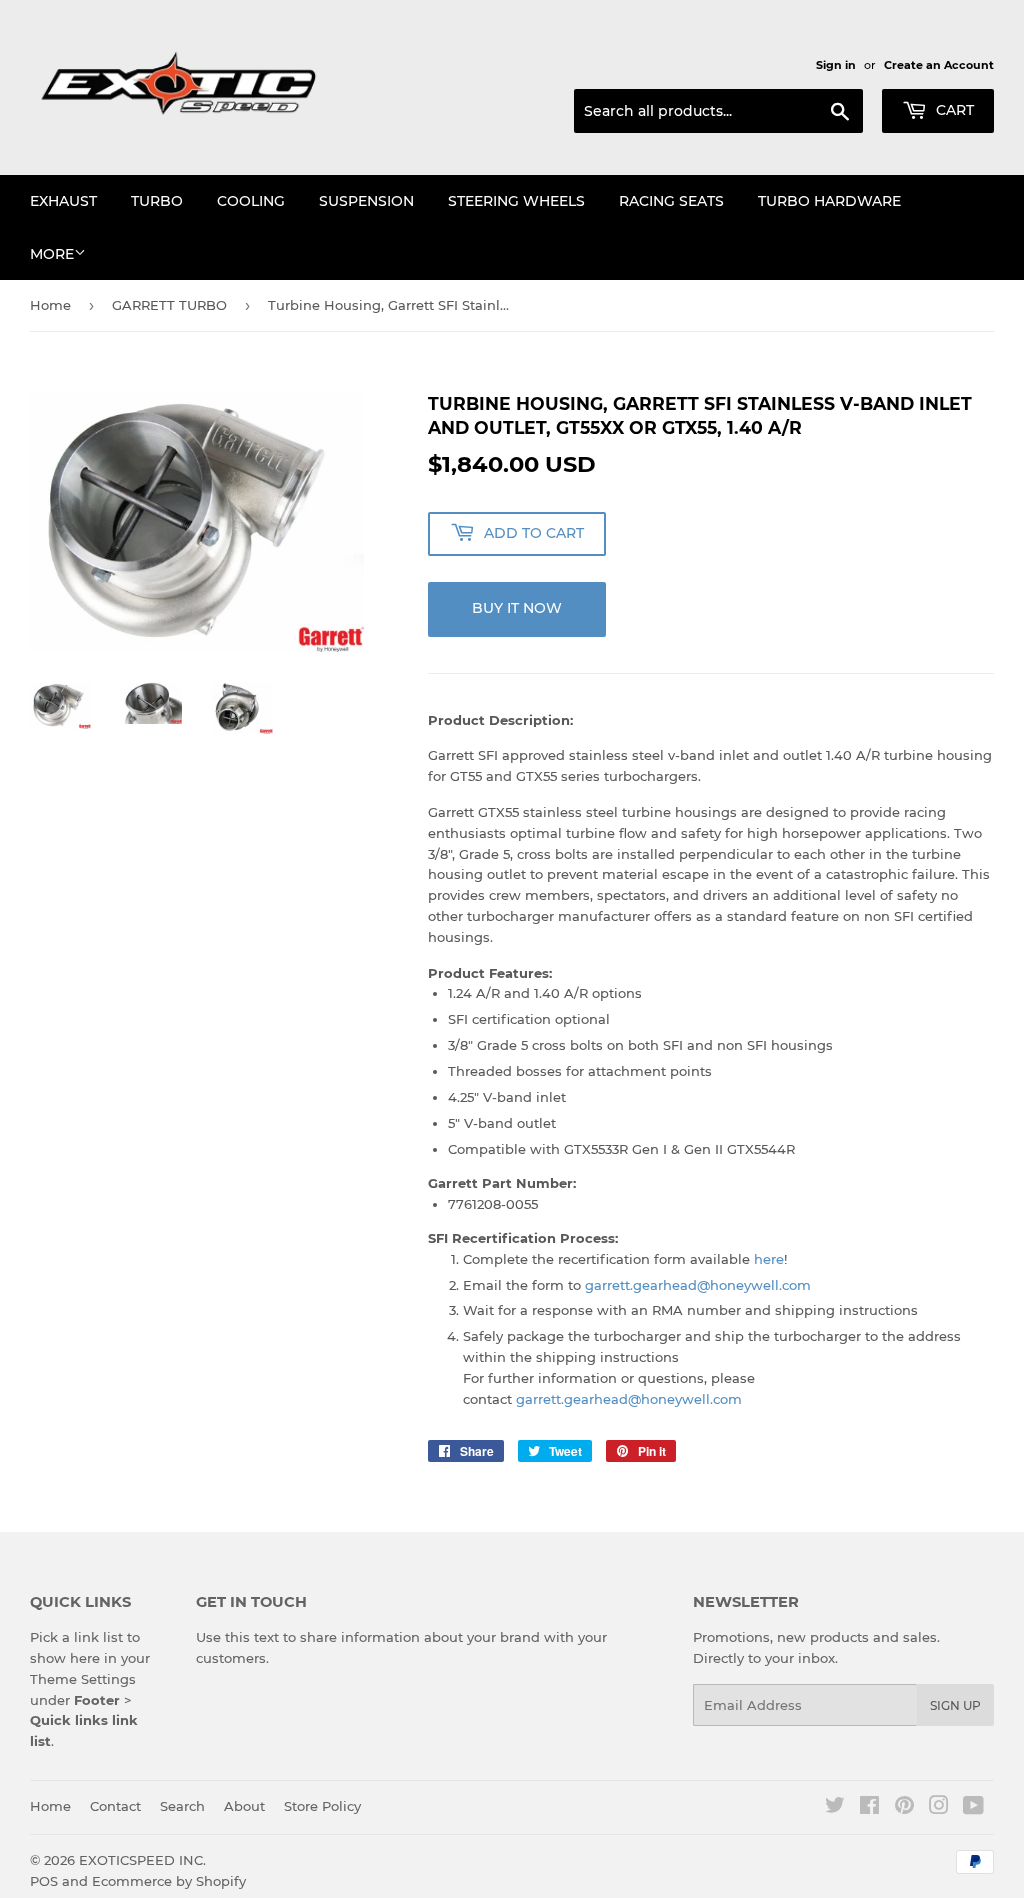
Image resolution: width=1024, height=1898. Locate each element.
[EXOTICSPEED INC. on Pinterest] (904, 1808)
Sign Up (955, 1705)
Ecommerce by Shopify (169, 1881)
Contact (115, 1806)
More (52, 254)
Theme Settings (83, 1679)
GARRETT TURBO (169, 305)
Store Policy (322, 1806)
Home (50, 305)
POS (44, 1881)
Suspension (366, 201)
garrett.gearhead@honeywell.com (698, 1285)
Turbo (157, 201)
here (769, 1259)
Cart (953, 110)
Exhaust (63, 201)
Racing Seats (671, 201)
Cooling (251, 201)
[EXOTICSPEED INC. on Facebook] (869, 1808)
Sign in (836, 65)
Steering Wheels (516, 201)
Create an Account (939, 65)
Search (182, 1806)
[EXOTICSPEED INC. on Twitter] (835, 1808)
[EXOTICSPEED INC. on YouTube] (973, 1808)
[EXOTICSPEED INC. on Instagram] (939, 1808)
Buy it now (517, 608)
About (244, 1806)
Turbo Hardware (829, 201)
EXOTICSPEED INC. (142, 1860)
